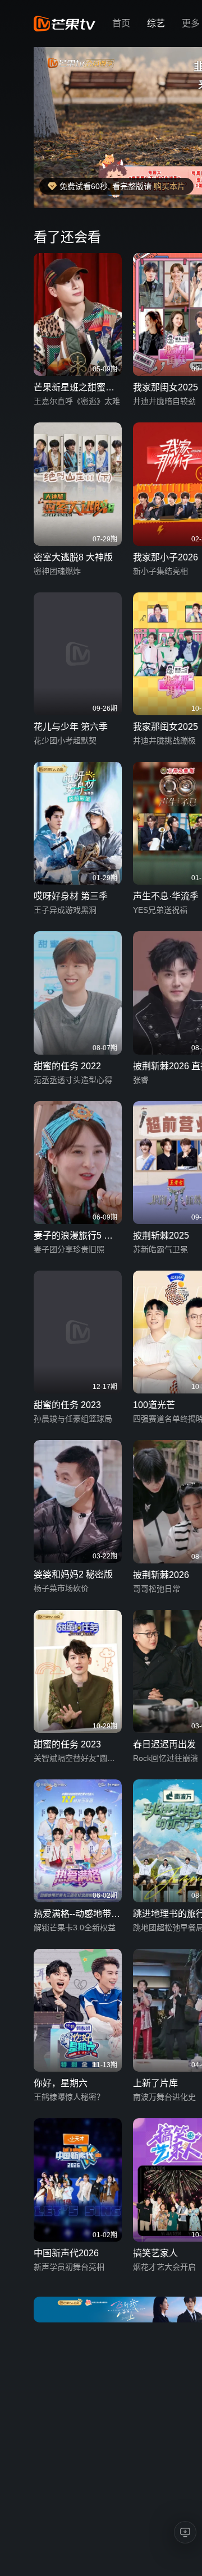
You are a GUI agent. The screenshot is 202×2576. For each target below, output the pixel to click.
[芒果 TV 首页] (65, 24)
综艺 (156, 23)
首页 (121, 23)
